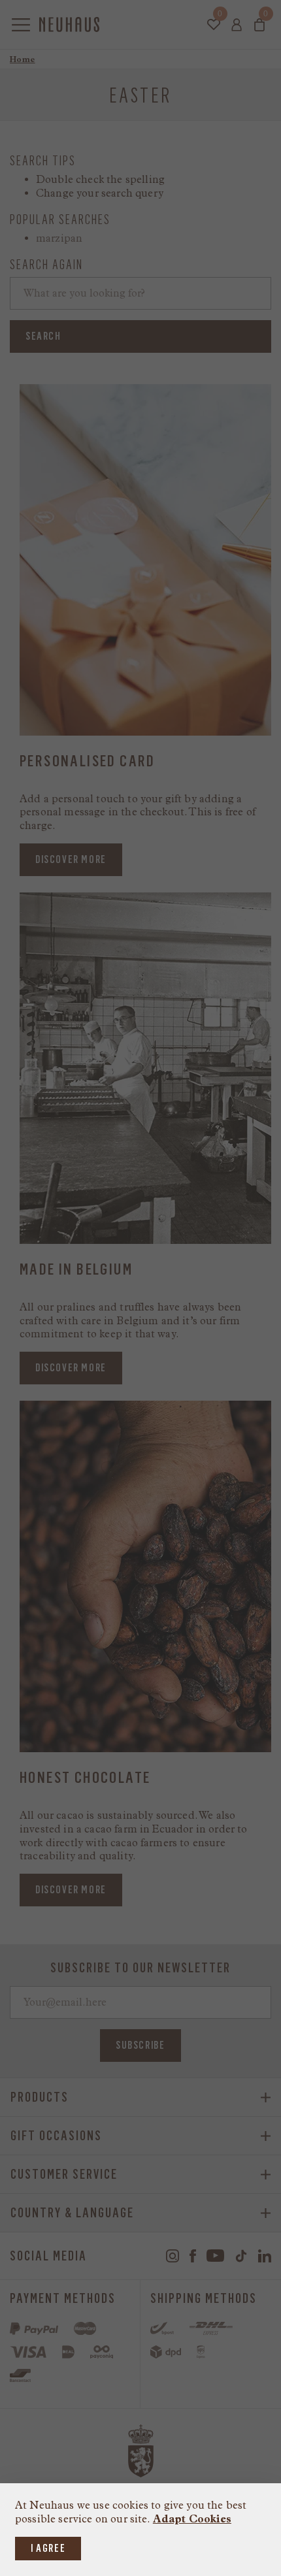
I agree (48, 2548)
